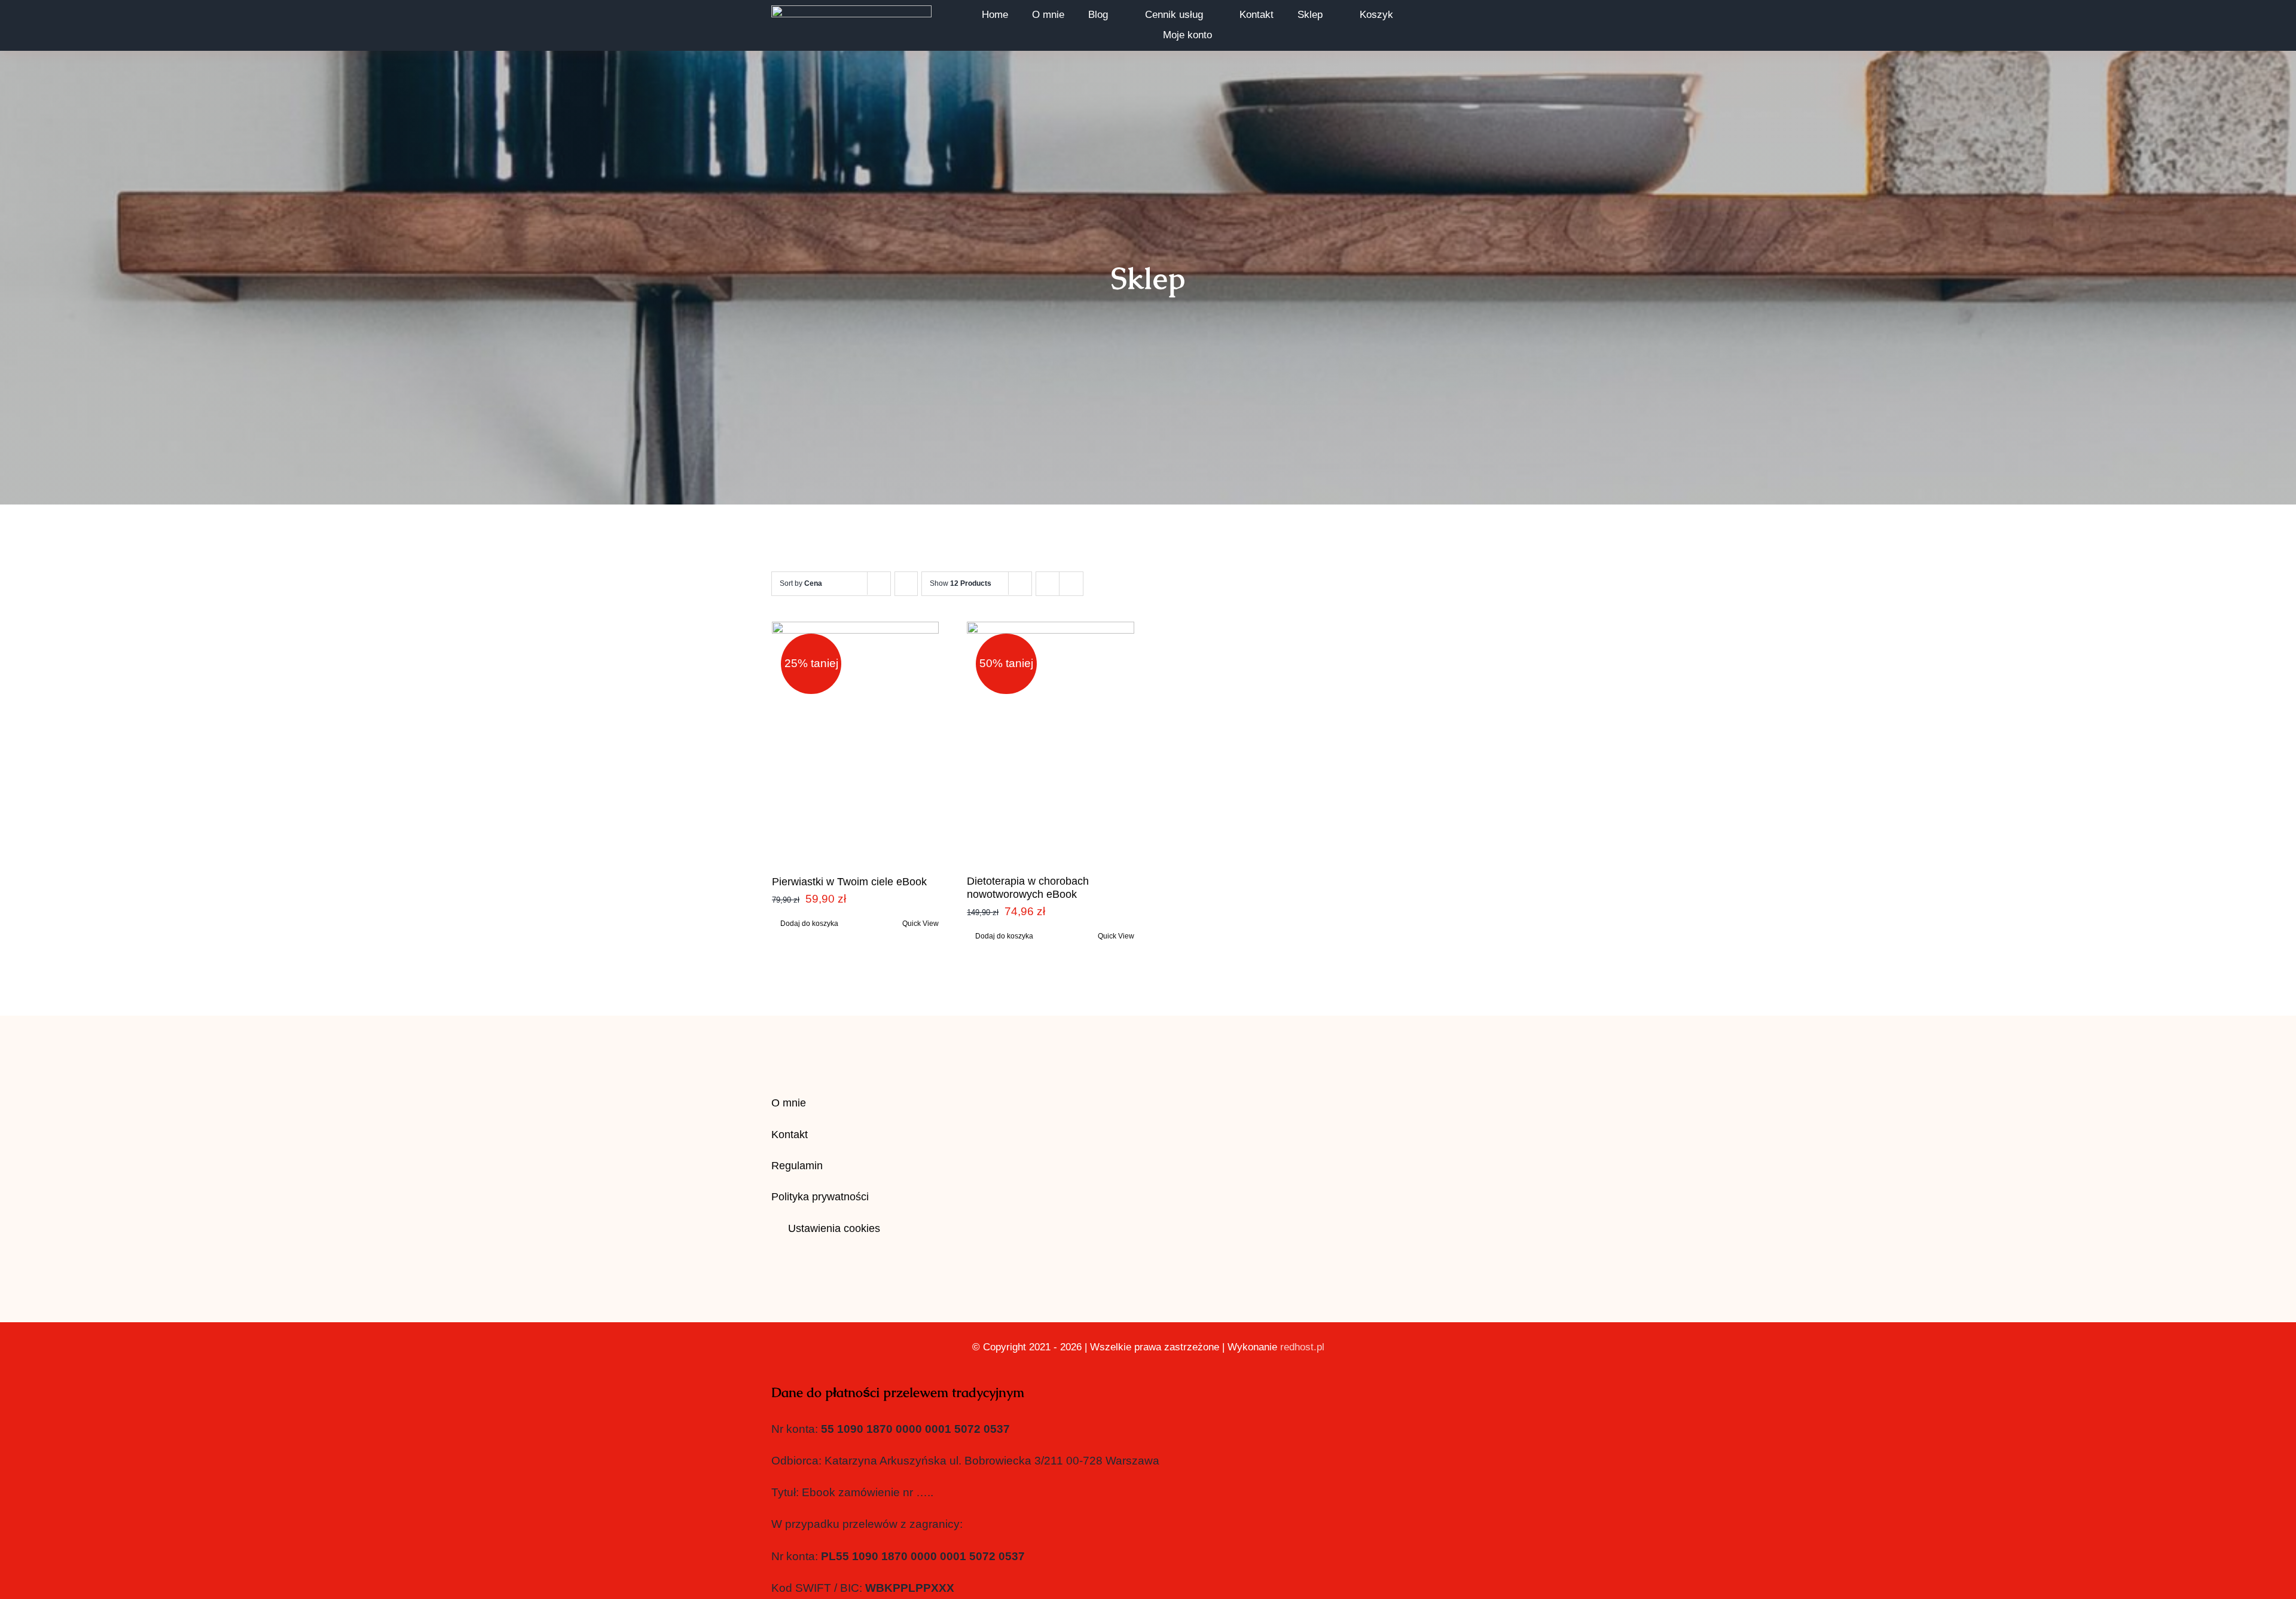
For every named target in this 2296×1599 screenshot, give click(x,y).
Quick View (920, 924)
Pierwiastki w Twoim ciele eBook (849, 882)
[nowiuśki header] (851, 11)
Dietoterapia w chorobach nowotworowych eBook (1028, 888)
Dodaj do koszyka (809, 924)
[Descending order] (906, 584)
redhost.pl (1302, 1347)
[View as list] (1071, 584)
